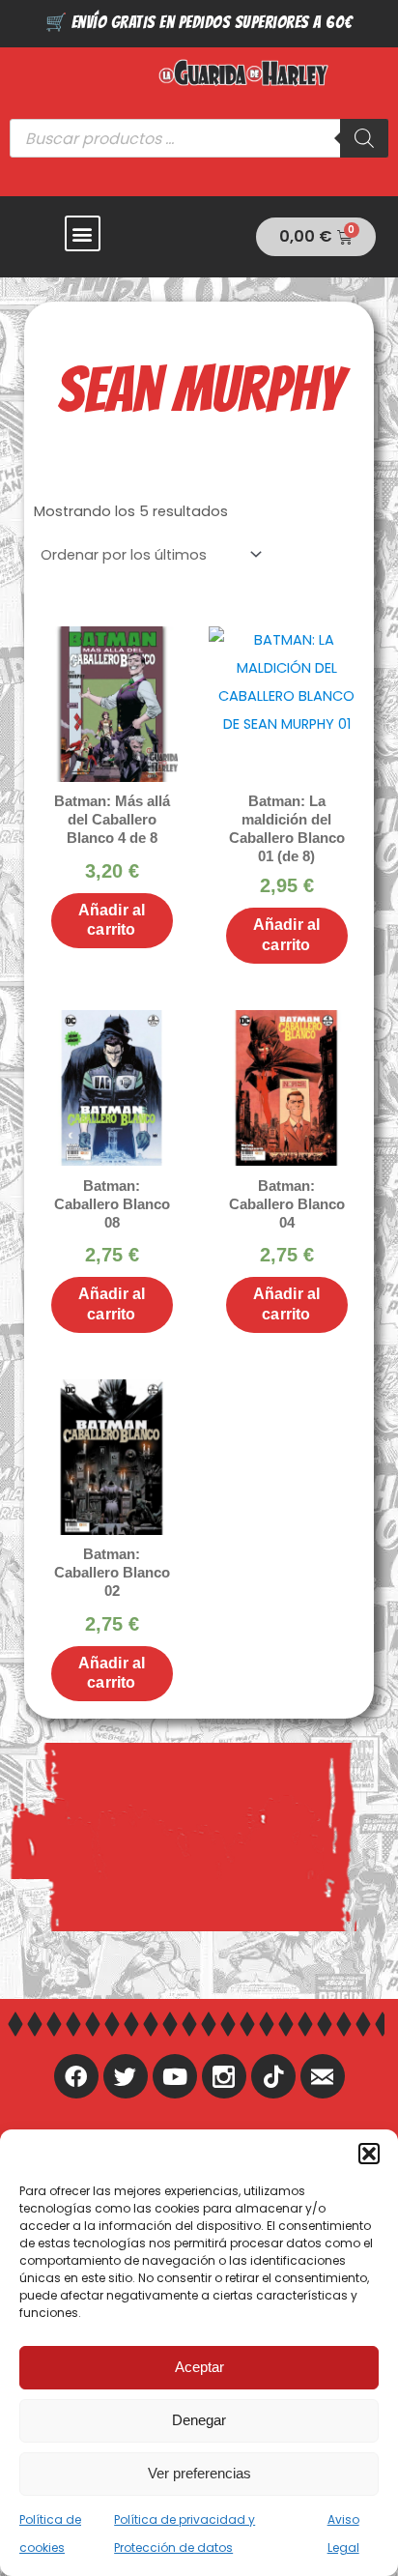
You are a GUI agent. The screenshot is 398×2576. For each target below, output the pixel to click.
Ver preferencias (199, 2473)
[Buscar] (364, 138)
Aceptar (199, 2367)
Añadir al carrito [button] (112, 920)
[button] (369, 2154)
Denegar (199, 2420)
